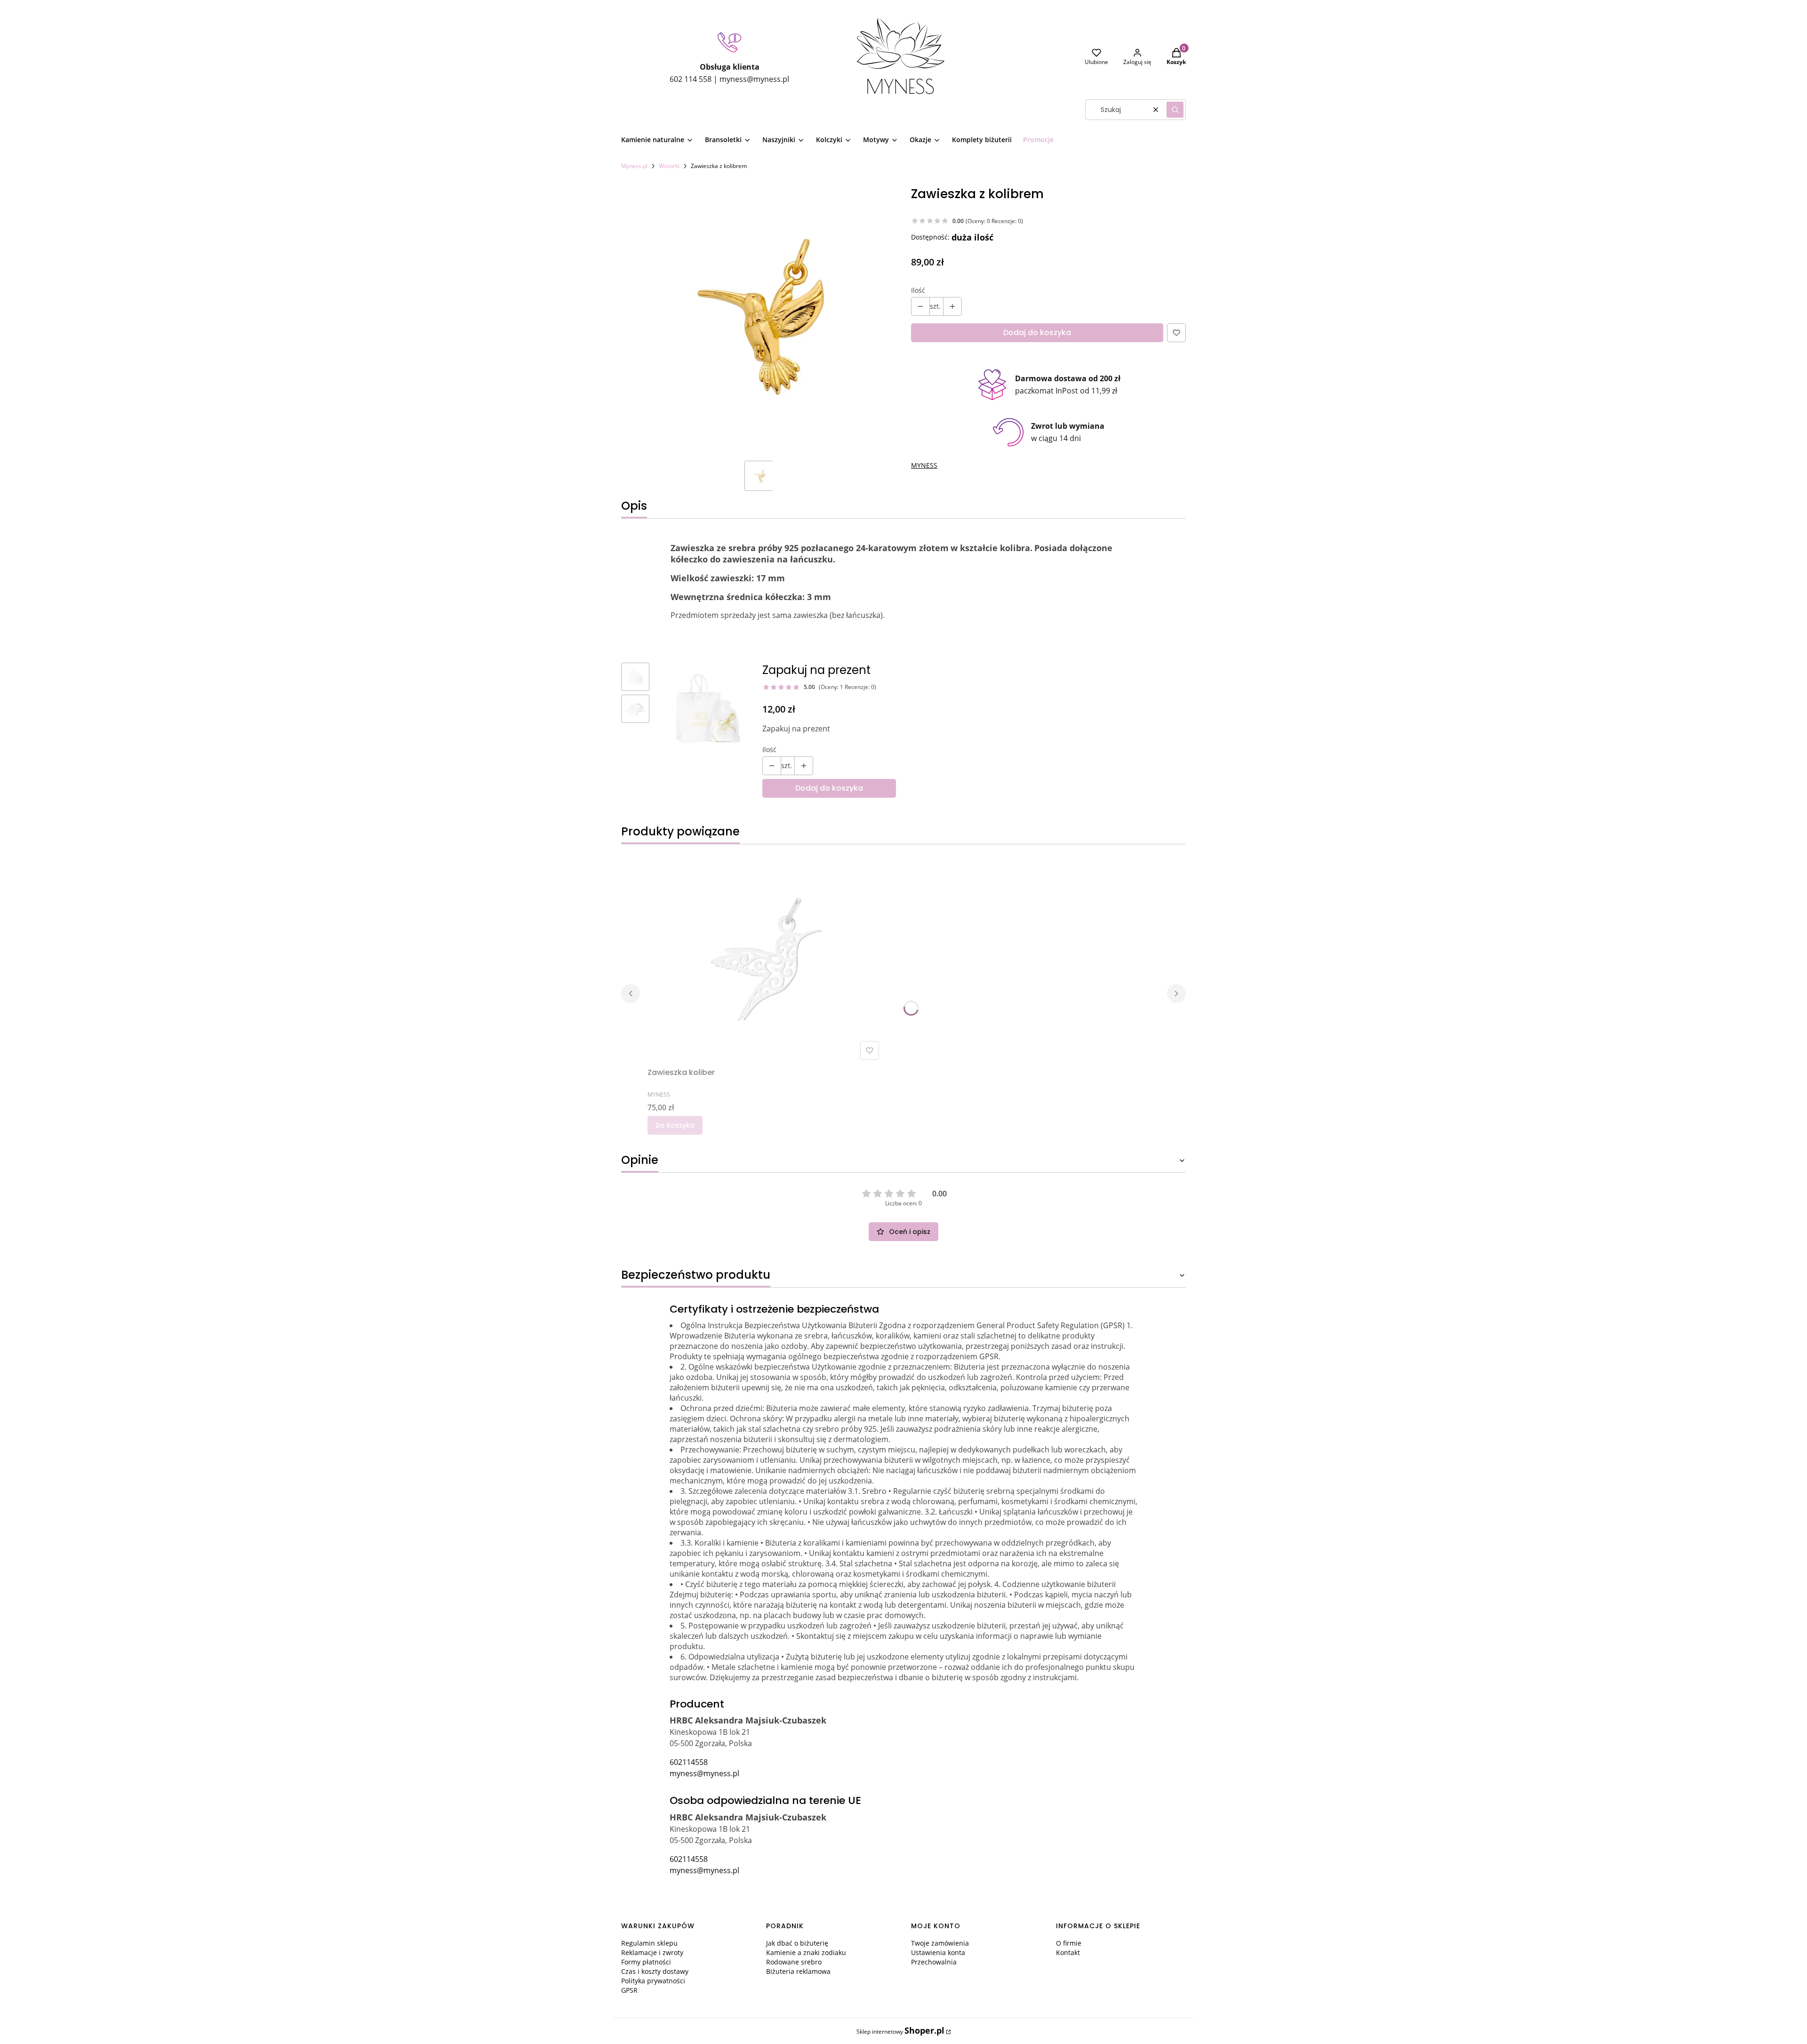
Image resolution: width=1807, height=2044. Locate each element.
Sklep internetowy (900, 2031)
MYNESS (924, 465)
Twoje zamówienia (940, 1943)
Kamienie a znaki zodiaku (806, 1952)
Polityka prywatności (653, 1981)
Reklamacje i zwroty (652, 1952)
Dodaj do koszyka (1037, 333)
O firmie (1069, 1943)
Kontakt (1068, 1952)
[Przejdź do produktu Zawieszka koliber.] (765, 958)
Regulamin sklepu (649, 1943)
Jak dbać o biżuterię (797, 1943)
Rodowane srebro (794, 1962)
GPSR (629, 1990)
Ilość (918, 290)
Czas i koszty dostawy (655, 1971)
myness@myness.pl (704, 1773)
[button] (1175, 110)
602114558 (689, 1762)
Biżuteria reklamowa (798, 1971)
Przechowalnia (934, 1962)
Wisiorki (669, 166)
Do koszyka (675, 1125)
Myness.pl (634, 166)
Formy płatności (646, 1962)
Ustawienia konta (938, 1952)
